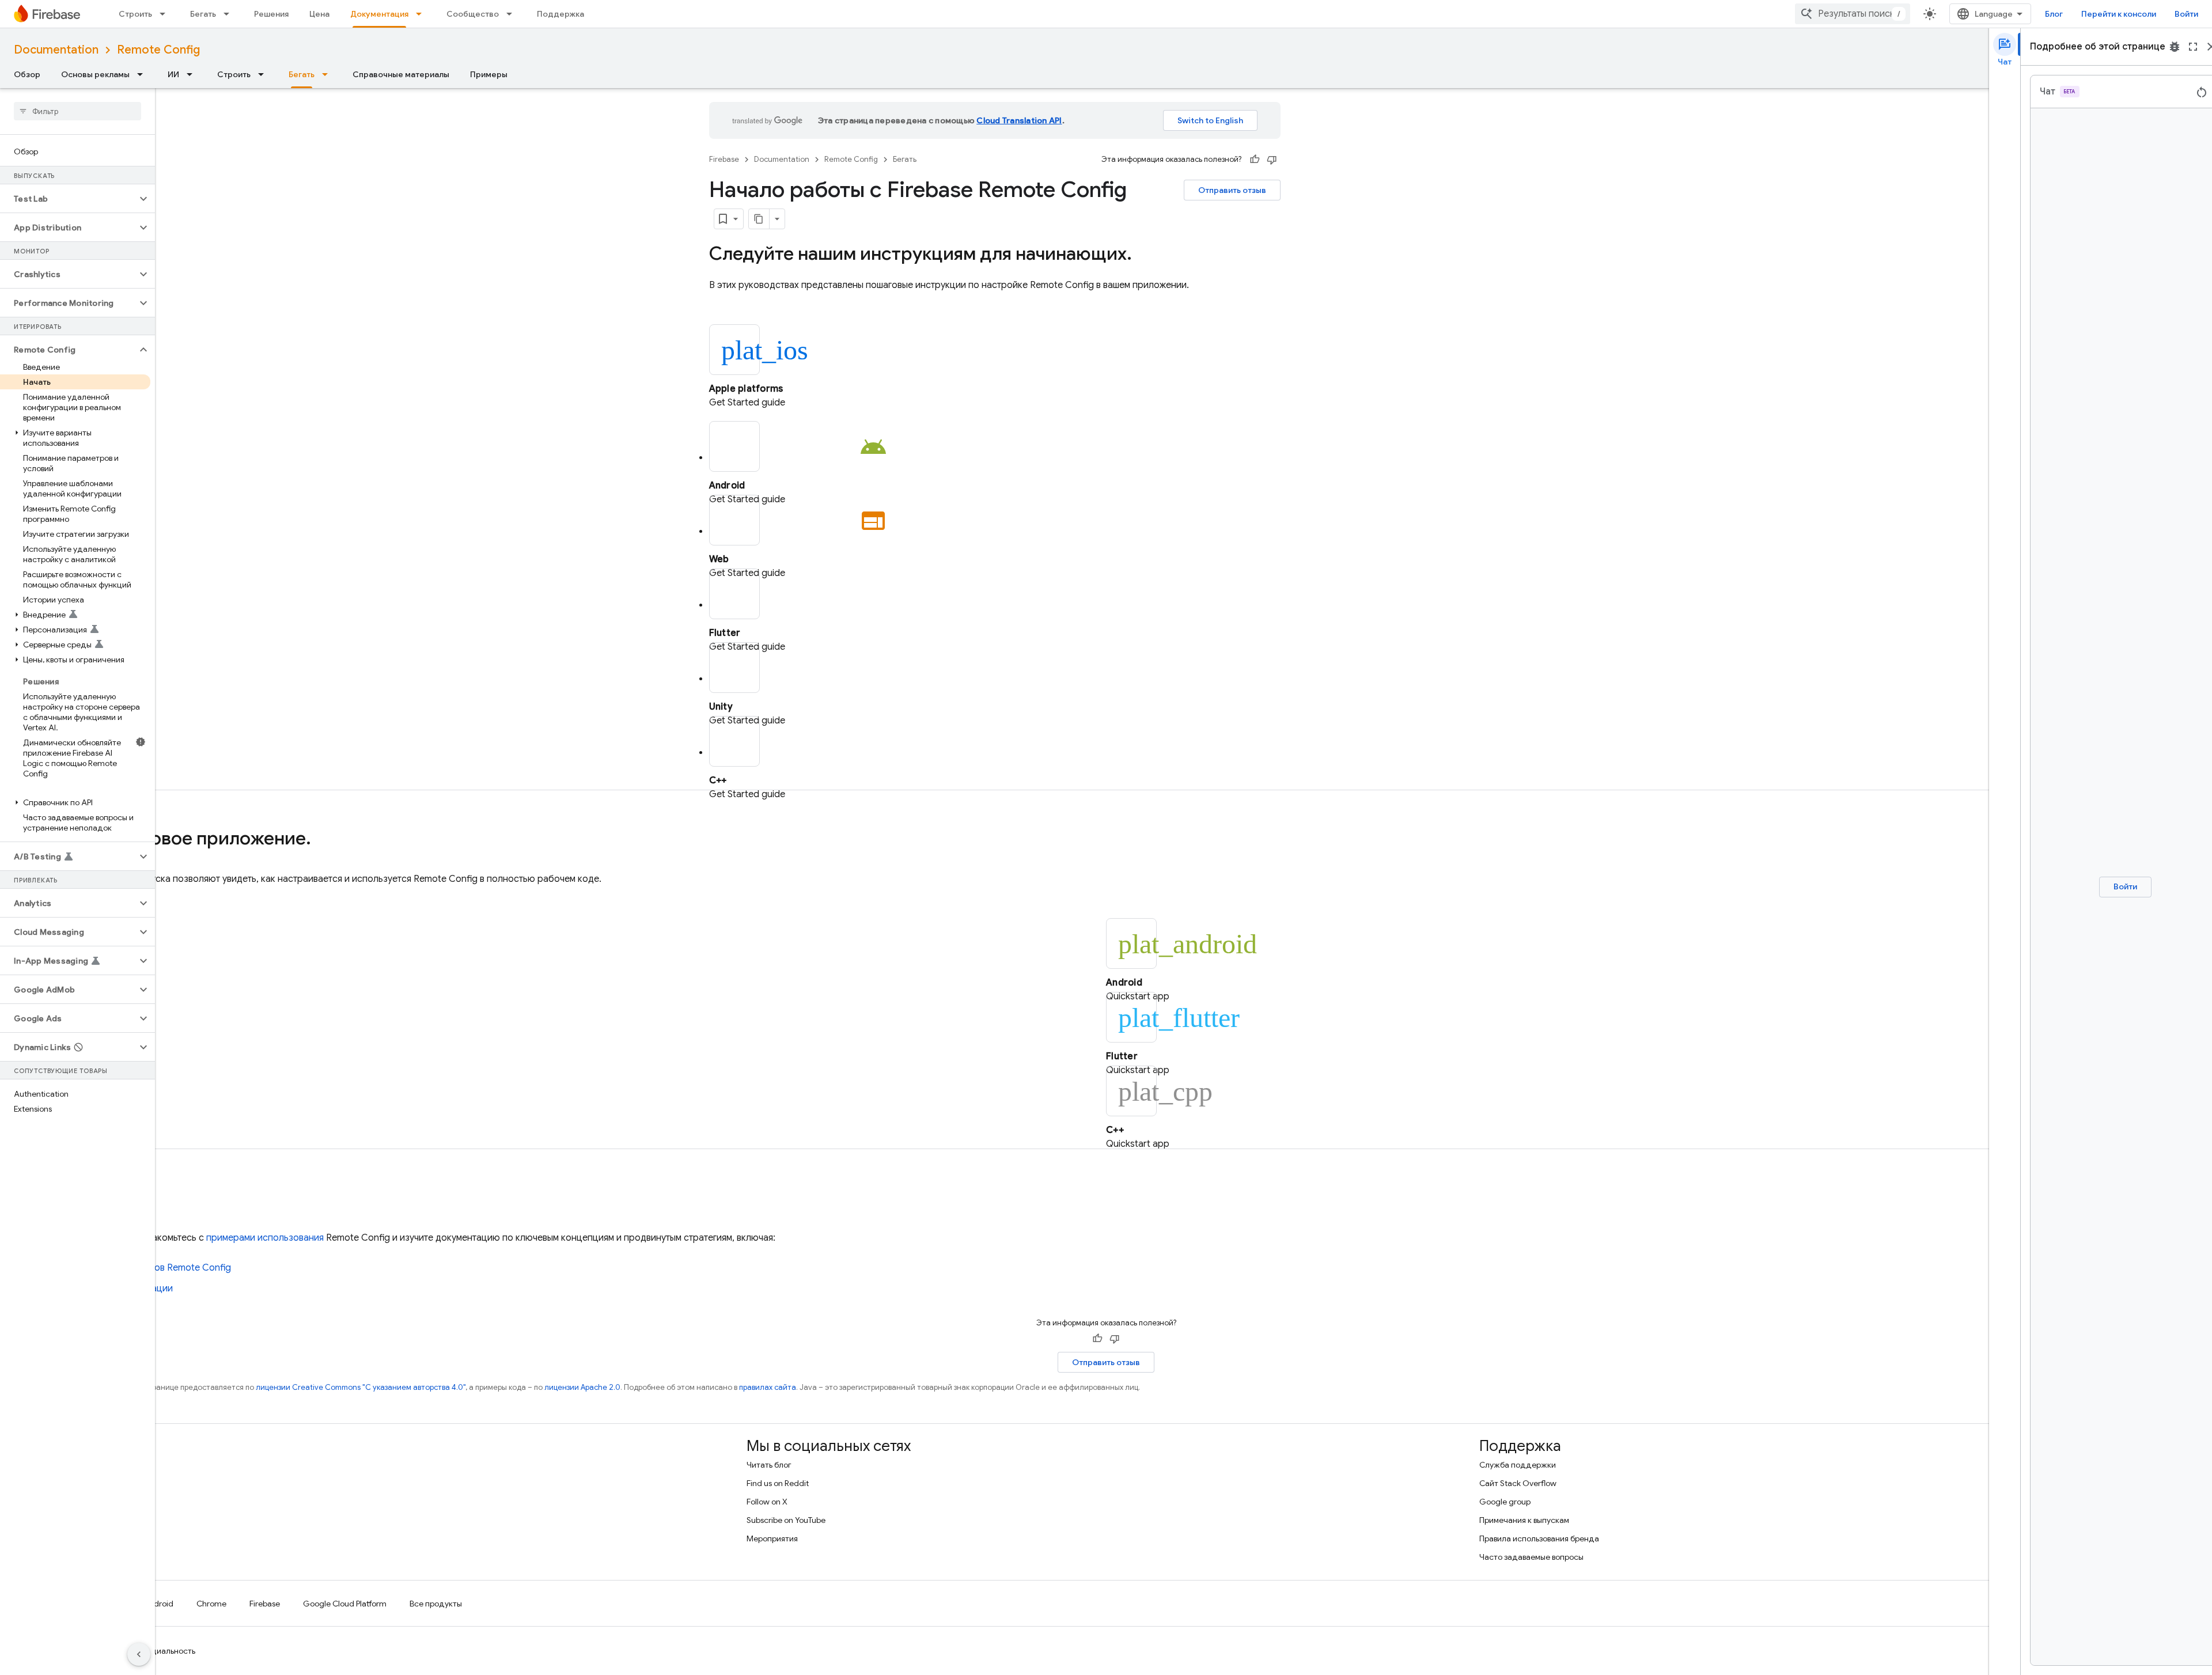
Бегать (203, 14)
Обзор (27, 74)
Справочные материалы (401, 74)
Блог (2054, 14)
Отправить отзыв (1232, 190)
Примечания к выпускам (1524, 1520)
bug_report (2175, 47)
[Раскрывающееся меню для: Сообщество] (513, 14)
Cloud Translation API (1019, 120)
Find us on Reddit (778, 1483)
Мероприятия (772, 1538)
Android (158, 1604)
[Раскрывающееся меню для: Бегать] (230, 14)
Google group (1505, 1502)
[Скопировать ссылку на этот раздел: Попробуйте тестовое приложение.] (323, 840)
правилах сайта (768, 1387)
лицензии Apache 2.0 (582, 1387)
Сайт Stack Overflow (1518, 1483)
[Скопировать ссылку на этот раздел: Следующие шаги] (165, 1199)
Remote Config (158, 50)
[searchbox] (77, 111)
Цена (319, 14)
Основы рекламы (95, 74)
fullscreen (2193, 47)
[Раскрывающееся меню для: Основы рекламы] (143, 74)
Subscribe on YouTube (786, 1520)
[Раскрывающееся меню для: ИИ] (193, 74)
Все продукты (436, 1604)
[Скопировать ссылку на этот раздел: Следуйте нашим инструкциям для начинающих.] (1143, 255)
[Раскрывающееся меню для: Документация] (422, 14)
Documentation (56, 50)
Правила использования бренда (1539, 1538)
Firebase (724, 159)
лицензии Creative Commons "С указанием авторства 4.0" (361, 1387)
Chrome (211, 1604)
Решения (271, 14)
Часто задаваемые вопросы (1531, 1557)
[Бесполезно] (1272, 160)
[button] (68, 199)
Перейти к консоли (2119, 14)
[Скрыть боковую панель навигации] (139, 1654)
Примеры (489, 74)
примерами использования (265, 1238)
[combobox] (1853, 14)
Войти (2186, 14)
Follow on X (767, 1502)
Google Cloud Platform (345, 1604)
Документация (379, 14)
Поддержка (560, 14)
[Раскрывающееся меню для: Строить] (166, 14)
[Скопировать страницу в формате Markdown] (759, 219)
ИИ (173, 74)
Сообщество (473, 14)
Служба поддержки (1518, 1465)
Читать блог (769, 1465)
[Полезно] (1255, 160)
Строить (135, 14)
